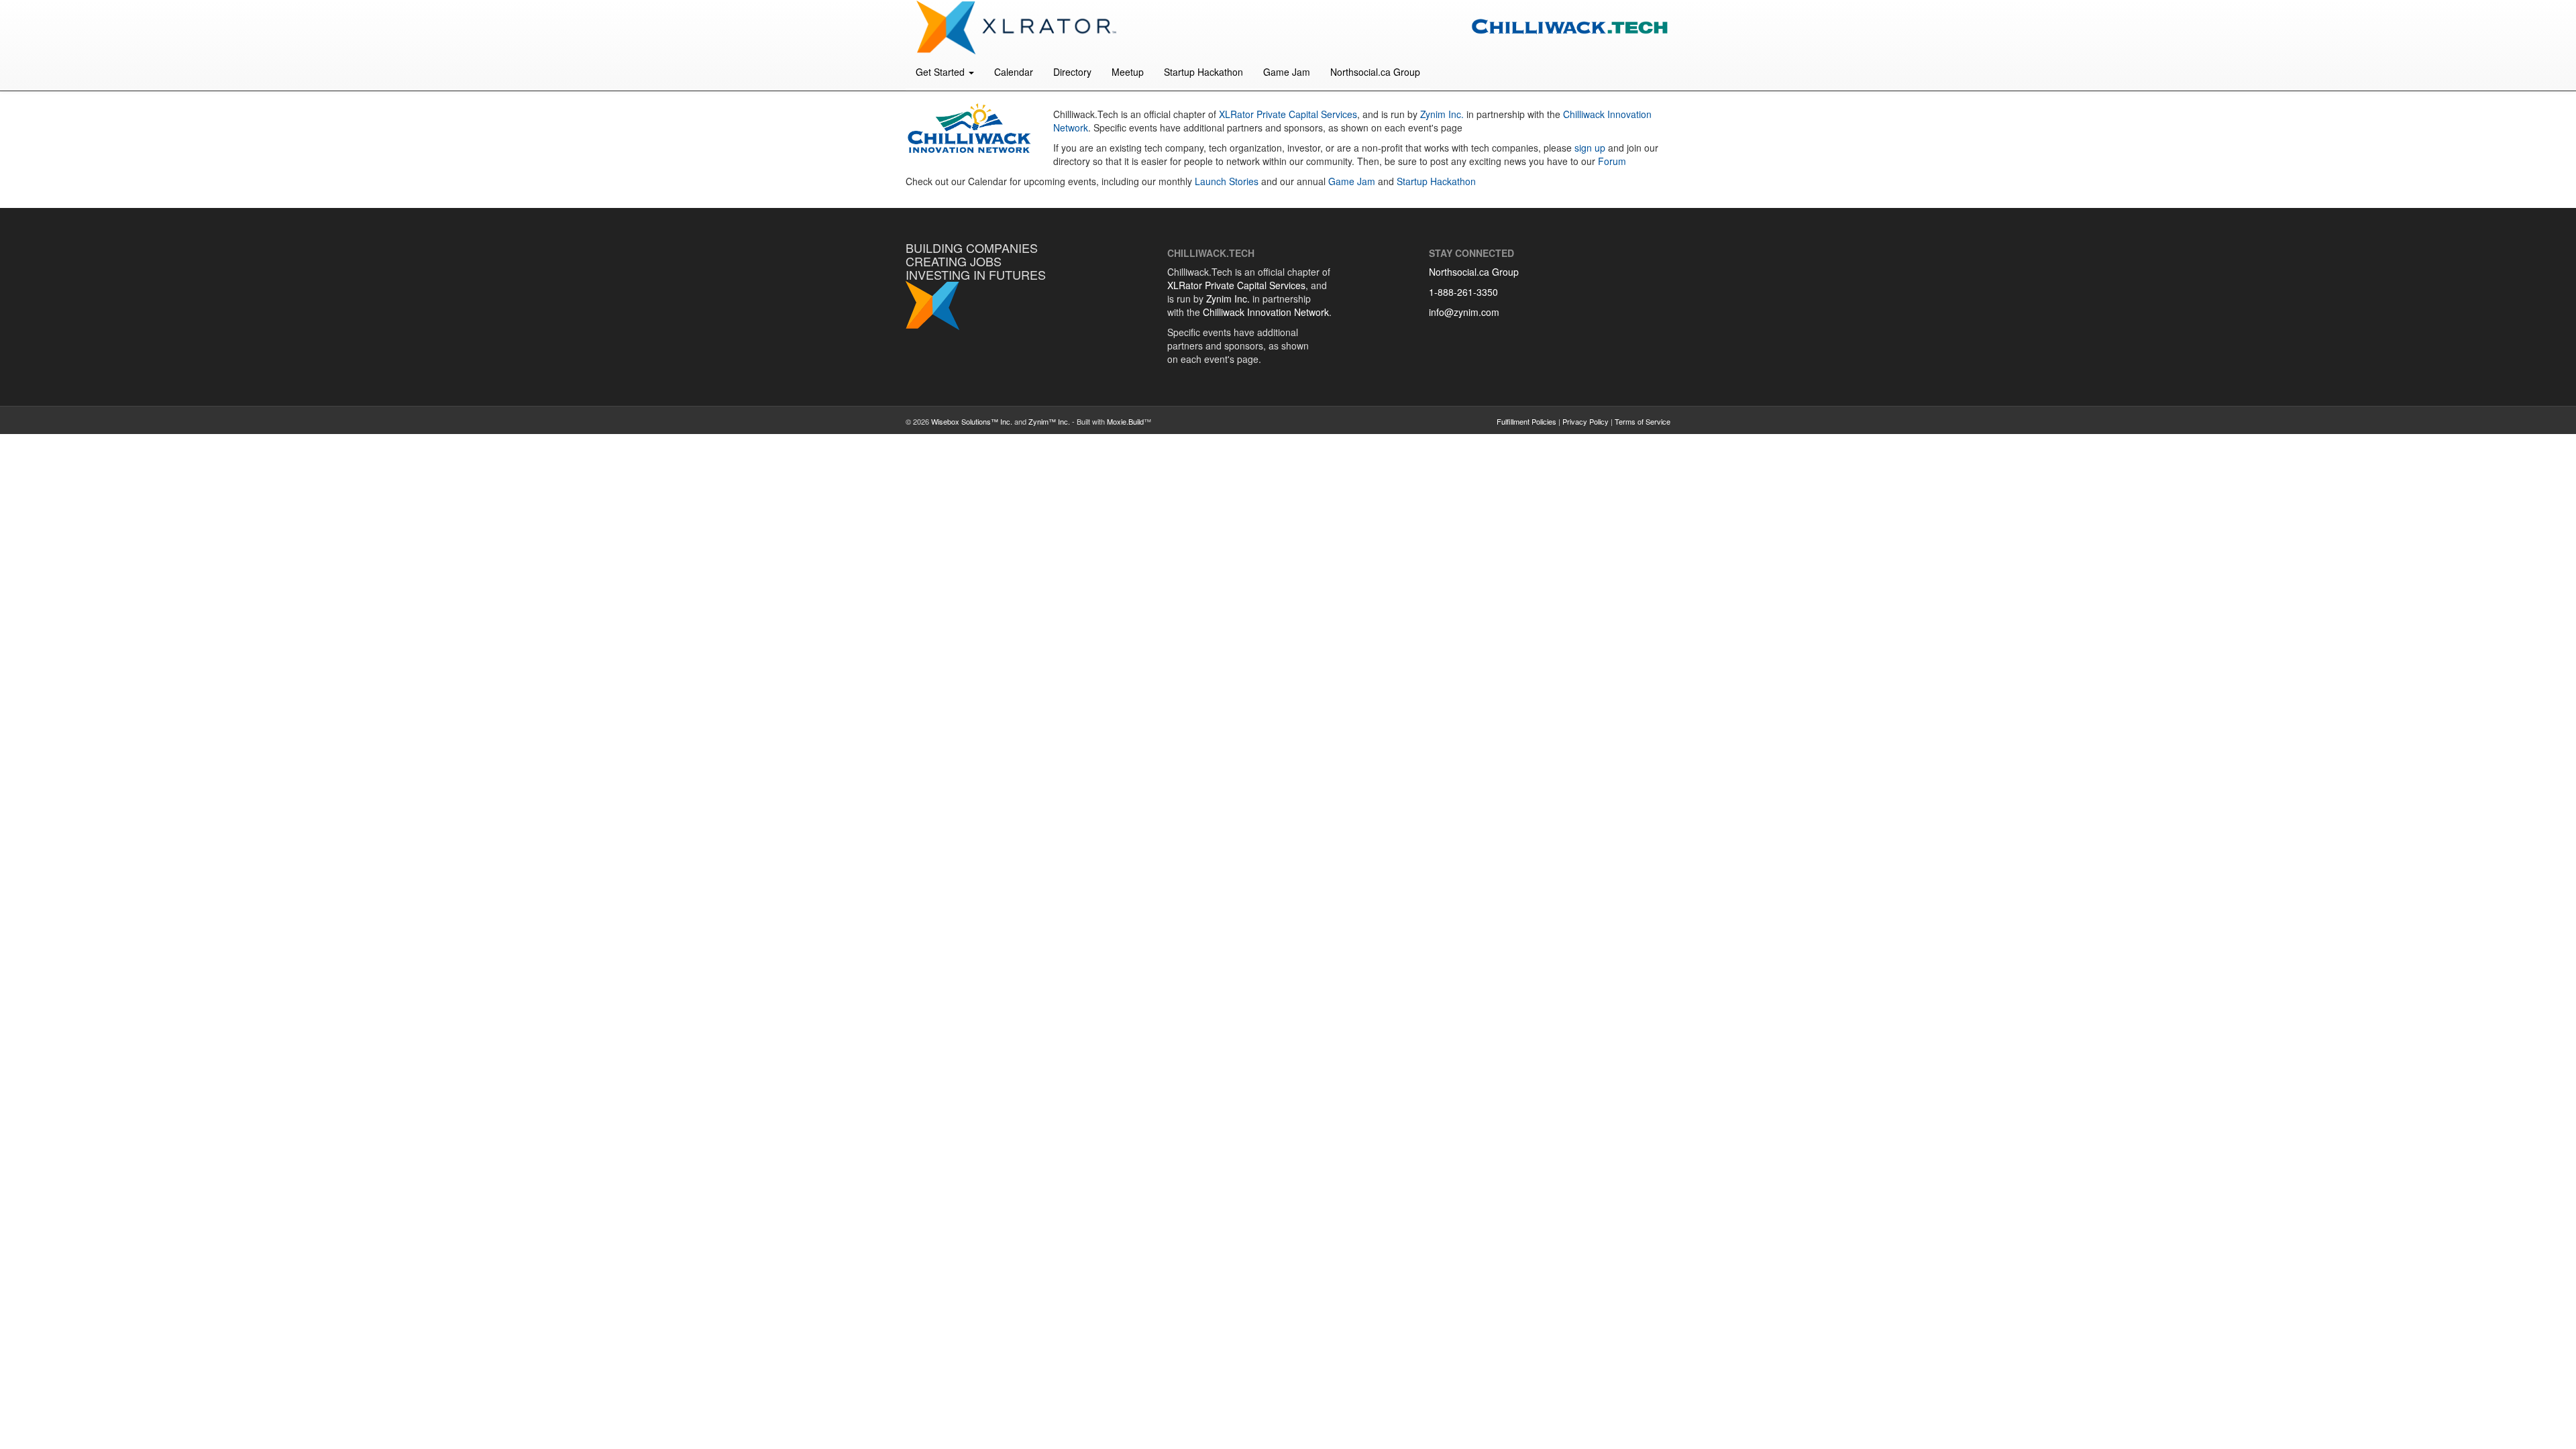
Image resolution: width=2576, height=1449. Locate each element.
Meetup (1128, 72)
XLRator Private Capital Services (1288, 114)
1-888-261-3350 (1463, 292)
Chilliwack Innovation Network (1266, 312)
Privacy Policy (1586, 421)
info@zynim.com (1464, 312)
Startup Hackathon (1203, 72)
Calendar (1014, 72)
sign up (1590, 148)
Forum (1612, 161)
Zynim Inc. (1442, 114)
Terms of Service (1643, 421)
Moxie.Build (1125, 421)
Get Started (942, 72)
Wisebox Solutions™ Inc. (972, 421)
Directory (1072, 72)
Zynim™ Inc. (1049, 421)
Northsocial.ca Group (1375, 72)
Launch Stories (1227, 181)
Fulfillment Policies (1526, 421)
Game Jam (1287, 72)
